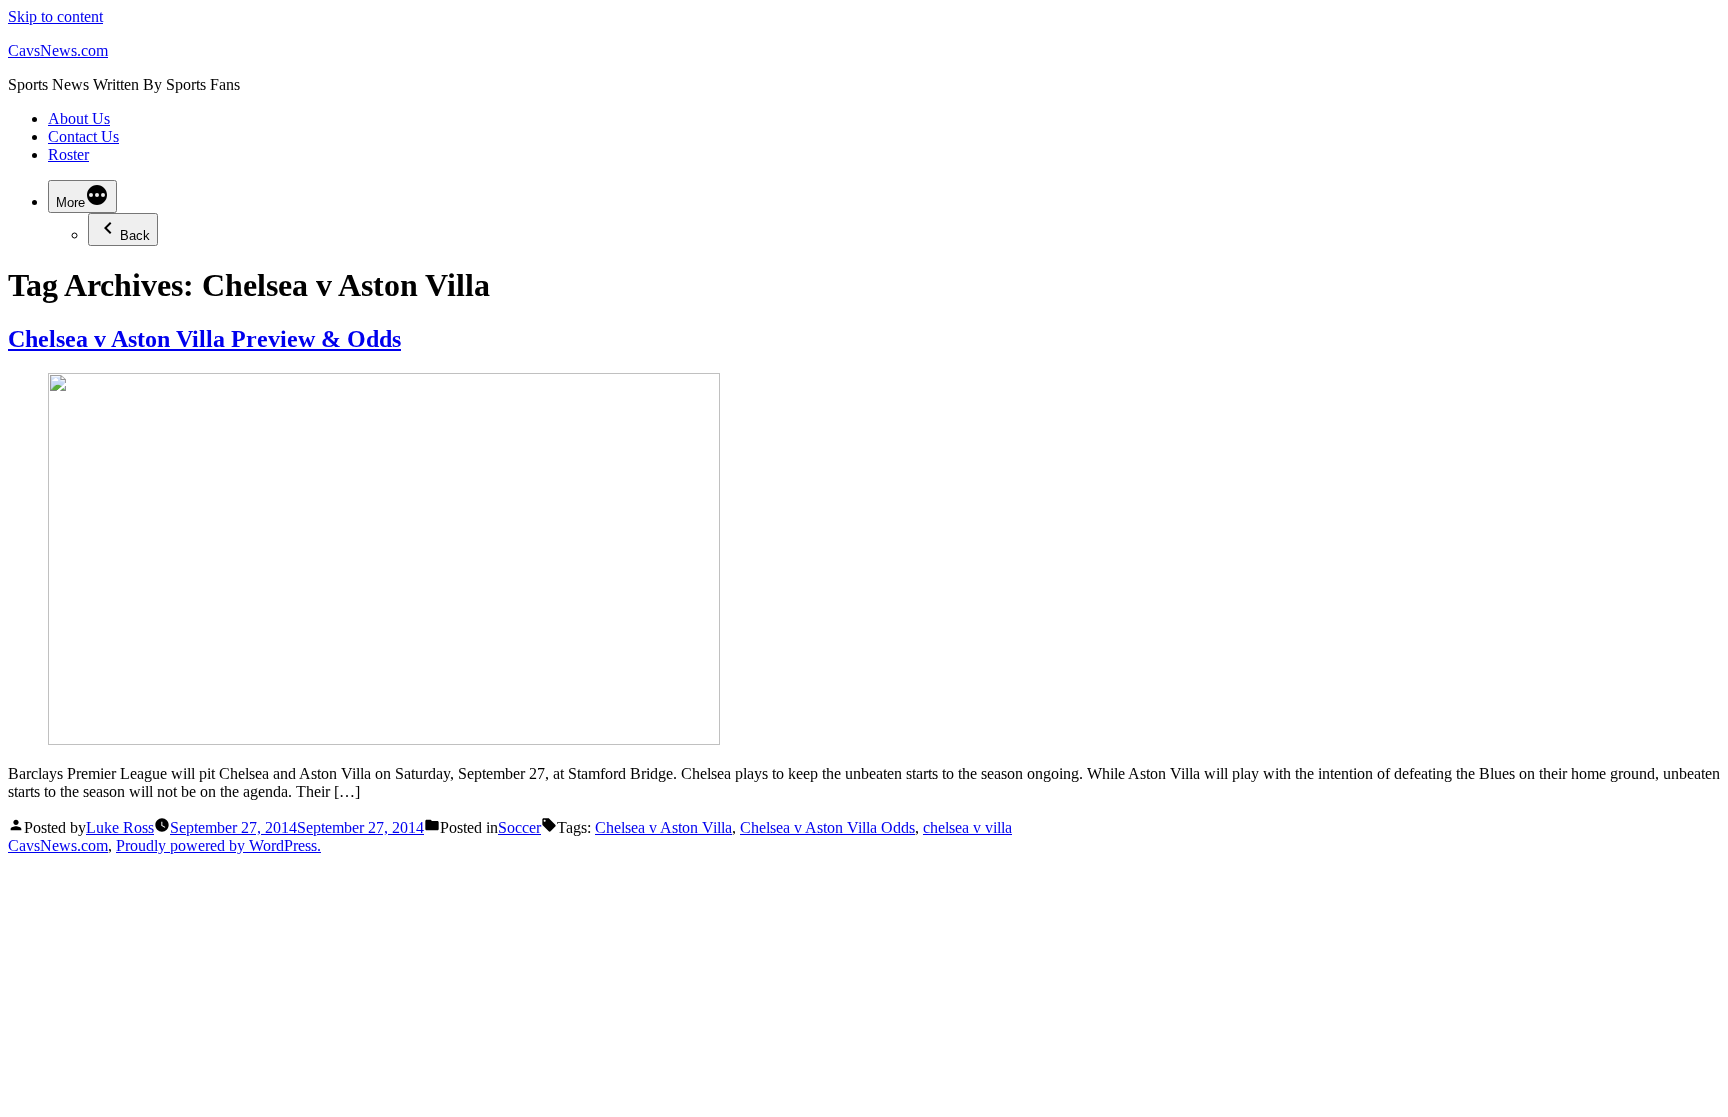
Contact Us (83, 136)
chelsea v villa (967, 827)
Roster (68, 154)
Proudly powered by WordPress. (218, 845)
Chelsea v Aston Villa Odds (827, 827)
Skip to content (55, 16)
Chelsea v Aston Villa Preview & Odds (204, 339)
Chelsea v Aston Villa (663, 827)
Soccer (519, 827)
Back (135, 235)
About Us (79, 118)
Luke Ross (120, 827)
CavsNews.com (58, 50)
